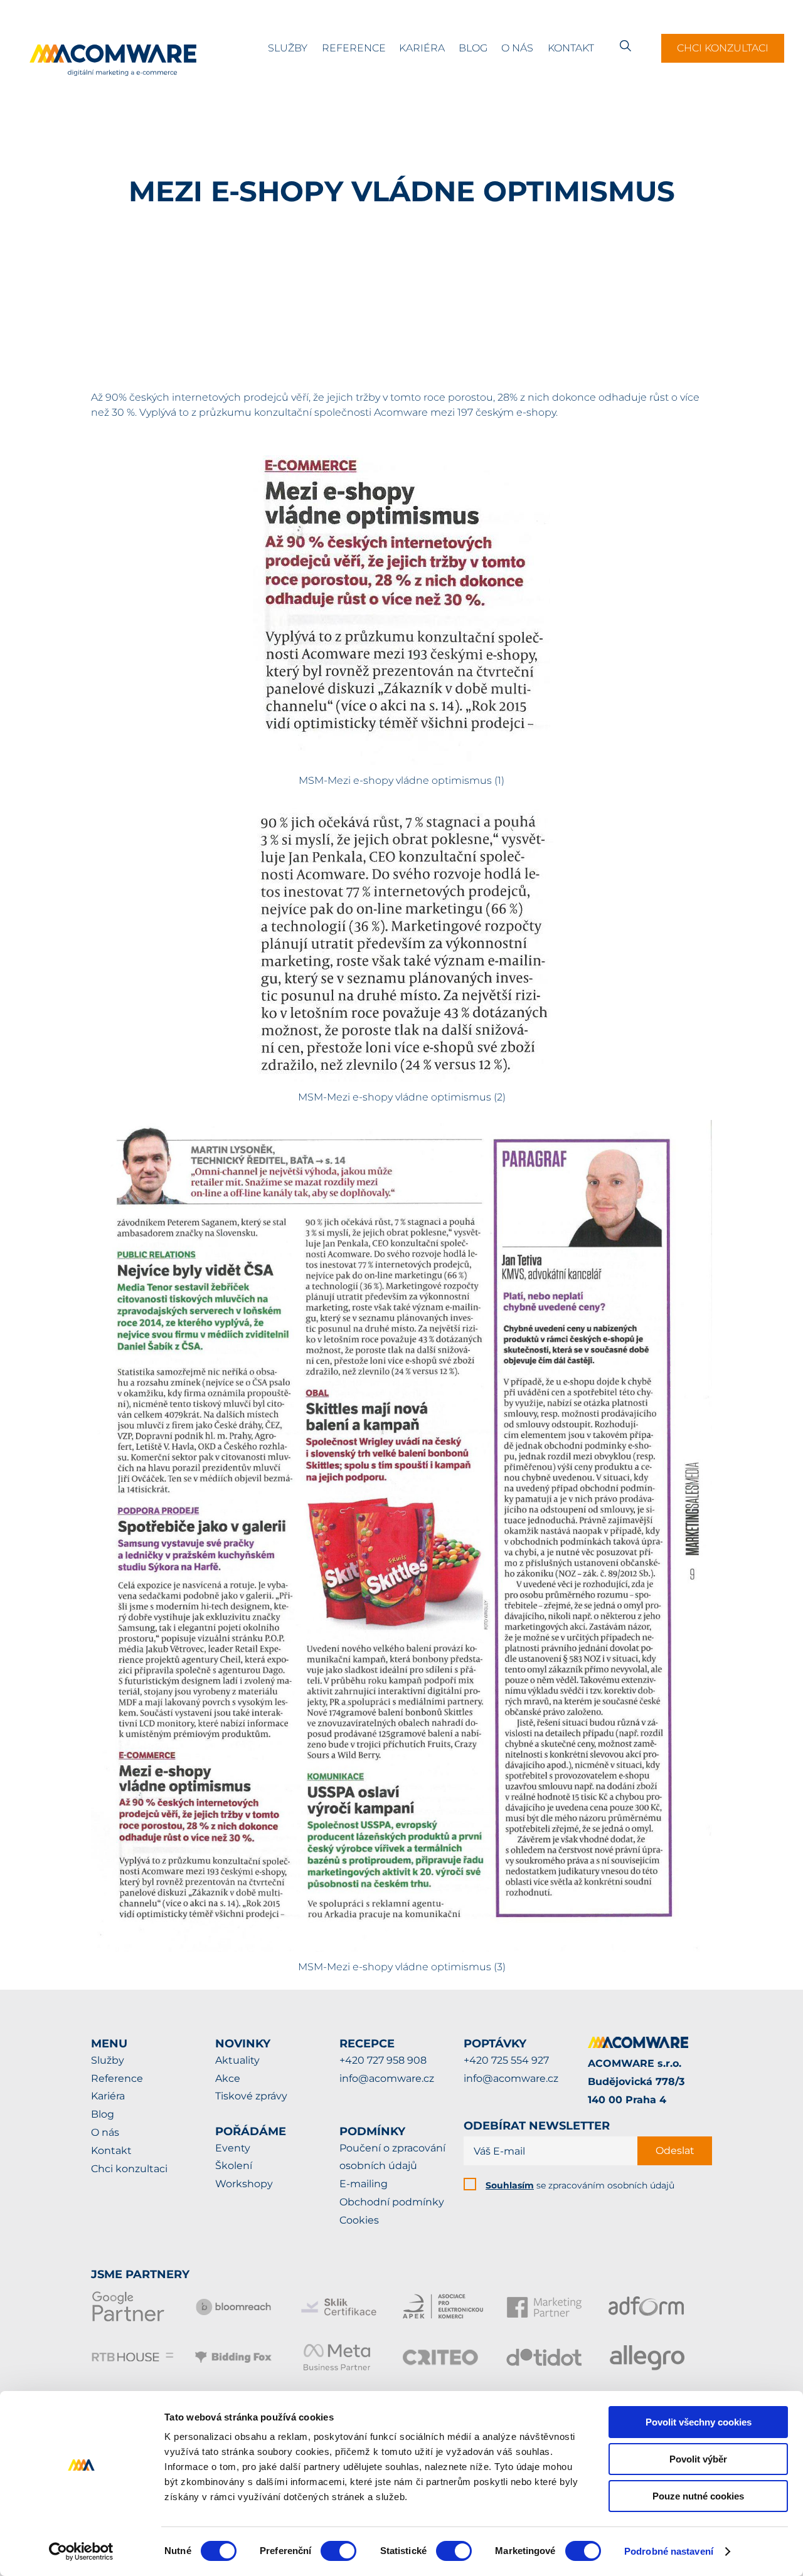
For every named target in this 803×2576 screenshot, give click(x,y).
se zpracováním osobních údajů (580, 2185)
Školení (234, 2166)
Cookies (359, 2220)
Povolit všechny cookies (699, 2422)
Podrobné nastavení (669, 2551)
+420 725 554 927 (506, 2060)
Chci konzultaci (723, 48)
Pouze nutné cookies (698, 2496)
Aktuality (237, 2060)
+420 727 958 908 (383, 2060)
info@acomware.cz (387, 2078)
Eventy (233, 2148)
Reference (354, 48)
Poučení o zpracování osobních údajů (392, 2157)
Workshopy (244, 2184)
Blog (473, 48)
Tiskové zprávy (251, 2096)
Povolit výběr (698, 2459)
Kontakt (571, 48)
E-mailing (364, 2184)
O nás (517, 48)
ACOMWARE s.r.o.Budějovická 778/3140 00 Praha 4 (636, 2082)
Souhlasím (510, 2185)
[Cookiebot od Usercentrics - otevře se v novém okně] (81, 2552)
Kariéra (422, 48)
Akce (228, 2078)
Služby (288, 48)
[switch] (338, 2551)
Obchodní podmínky (392, 2202)
